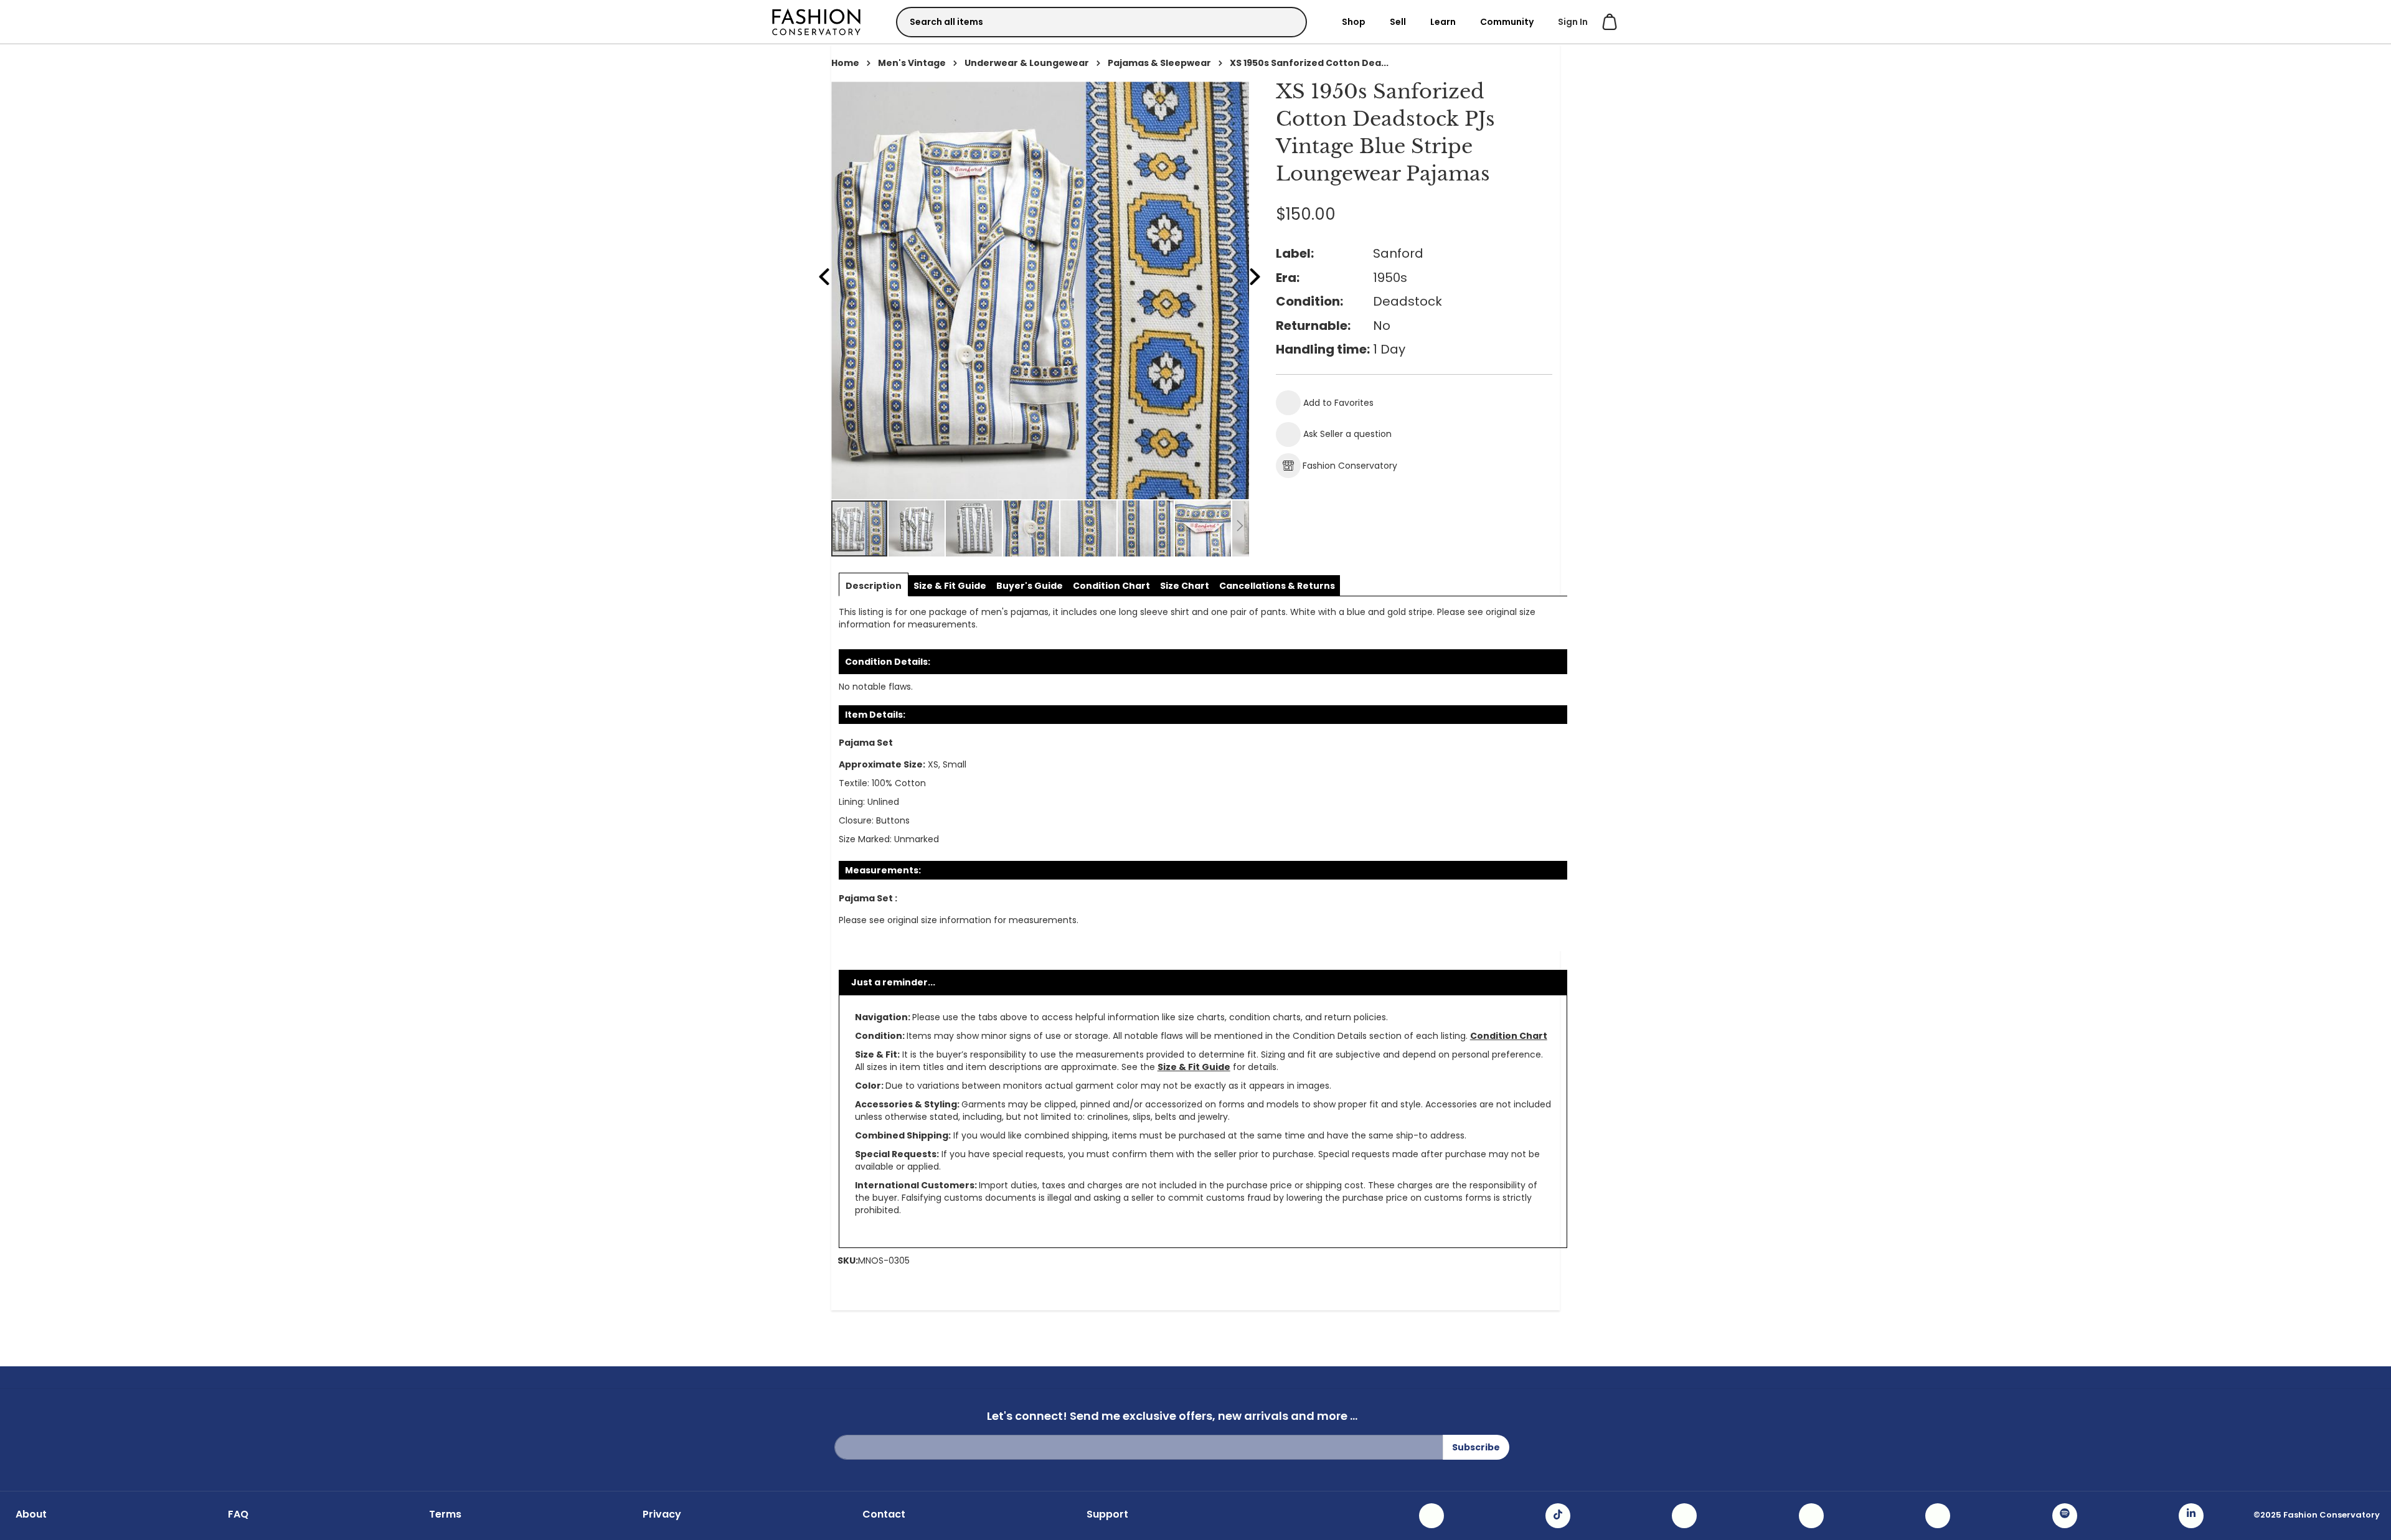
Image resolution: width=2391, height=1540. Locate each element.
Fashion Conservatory (1350, 466)
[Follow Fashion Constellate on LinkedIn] (2191, 1516)
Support (1107, 1514)
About (31, 1514)
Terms (445, 1514)
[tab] (874, 586)
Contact (884, 1514)
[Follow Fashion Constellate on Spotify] (2065, 1516)
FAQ (238, 1514)
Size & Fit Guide (1194, 1067)
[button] (917, 528)
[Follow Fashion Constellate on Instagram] (1431, 1516)
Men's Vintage (912, 63)
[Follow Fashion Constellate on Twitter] (1811, 1516)
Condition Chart (1509, 1036)
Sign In (1573, 22)
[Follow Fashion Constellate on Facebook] (1684, 1516)
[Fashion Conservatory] (816, 21)
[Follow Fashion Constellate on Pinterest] (1938, 1516)
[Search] (1286, 21)
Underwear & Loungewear (1027, 63)
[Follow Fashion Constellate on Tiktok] (1558, 1516)
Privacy (662, 1514)
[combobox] (1101, 22)
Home (845, 63)
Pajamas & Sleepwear (1159, 63)
